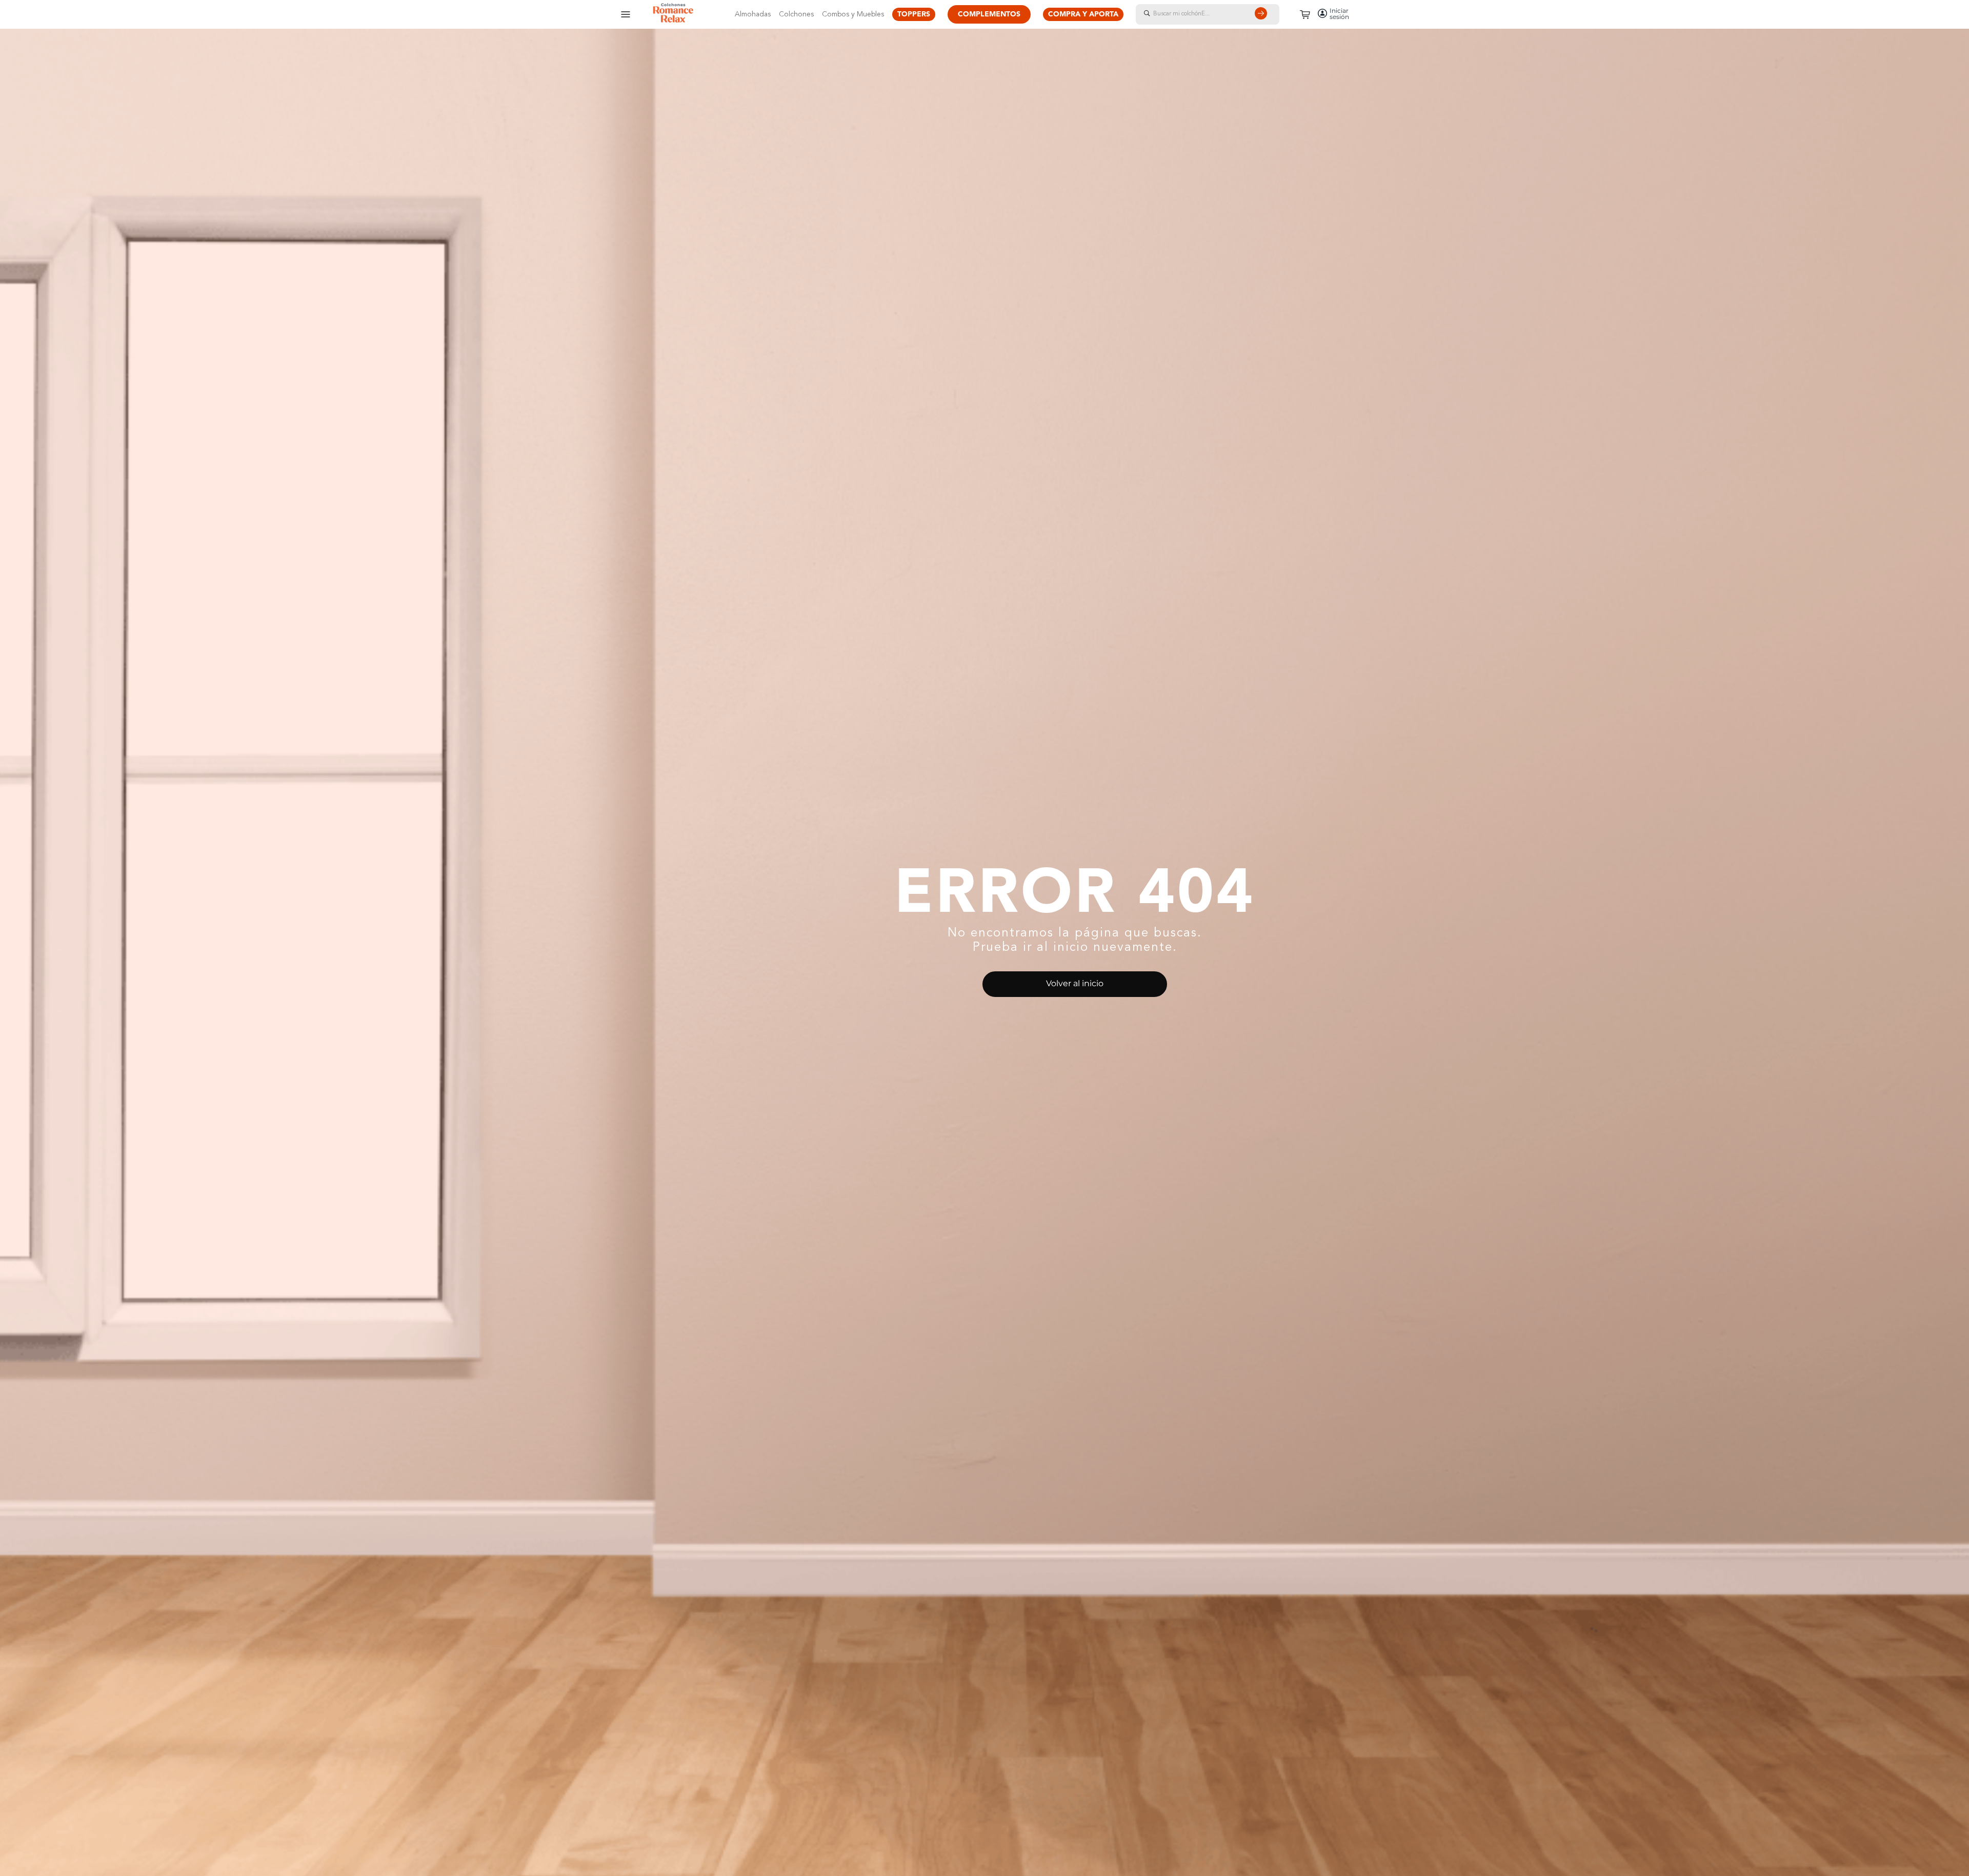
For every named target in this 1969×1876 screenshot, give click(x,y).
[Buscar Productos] (1263, 14)
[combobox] (1218, 14)
